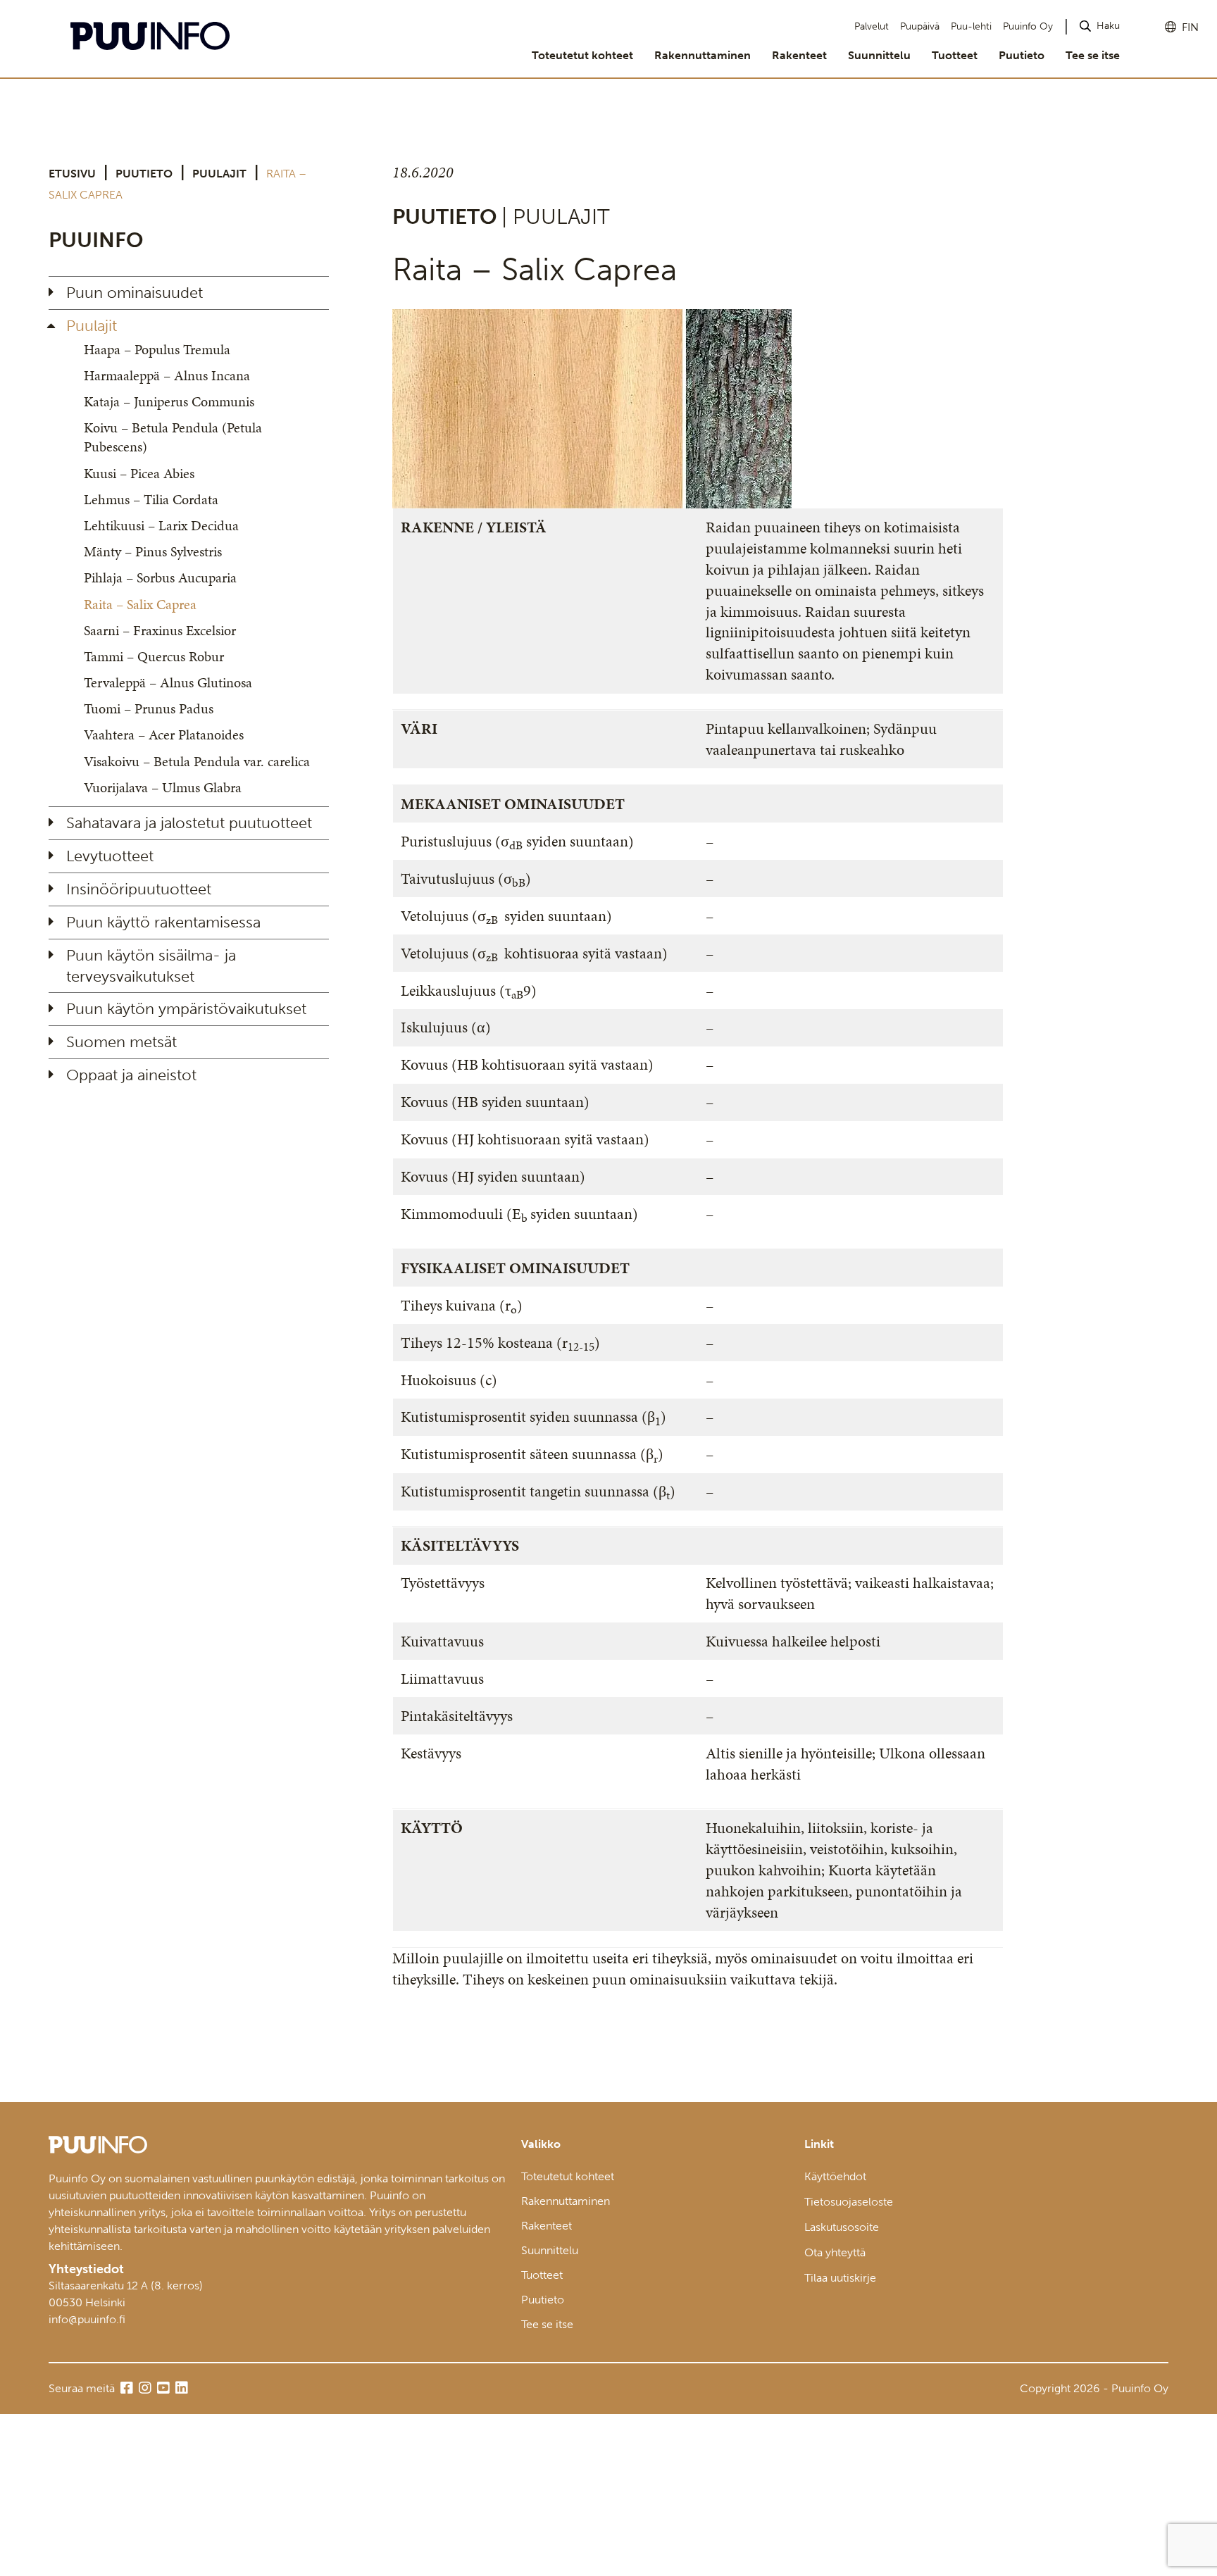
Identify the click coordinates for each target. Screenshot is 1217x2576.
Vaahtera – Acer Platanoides (164, 734)
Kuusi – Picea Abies (139, 473)
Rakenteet (799, 55)
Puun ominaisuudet (135, 293)
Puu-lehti (971, 26)
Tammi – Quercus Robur (154, 656)
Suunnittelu (879, 55)
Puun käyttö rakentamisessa (163, 922)
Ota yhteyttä (835, 2252)
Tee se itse (1093, 55)
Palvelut (872, 26)
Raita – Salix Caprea (140, 604)
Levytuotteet (110, 856)
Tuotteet (955, 55)
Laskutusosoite (842, 2227)
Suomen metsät (121, 1042)
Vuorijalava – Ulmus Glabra (163, 787)
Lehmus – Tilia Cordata (151, 499)
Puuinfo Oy (1028, 26)
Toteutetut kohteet (582, 55)
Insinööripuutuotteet (139, 889)
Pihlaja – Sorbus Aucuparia (160, 577)
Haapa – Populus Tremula (157, 349)
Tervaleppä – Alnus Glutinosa (168, 682)
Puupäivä (920, 26)
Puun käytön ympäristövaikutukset (186, 1009)
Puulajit (219, 174)
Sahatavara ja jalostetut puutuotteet (189, 823)
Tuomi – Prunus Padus (149, 708)
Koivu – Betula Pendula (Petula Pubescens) (173, 437)
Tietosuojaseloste (849, 2202)
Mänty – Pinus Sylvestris (153, 551)
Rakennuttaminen (703, 55)
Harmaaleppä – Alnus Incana (167, 375)
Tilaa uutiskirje (840, 2278)
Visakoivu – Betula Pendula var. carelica (197, 761)
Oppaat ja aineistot (131, 1075)
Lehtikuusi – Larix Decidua (161, 525)
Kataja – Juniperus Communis (169, 401)
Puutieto (1022, 55)
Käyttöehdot (835, 2176)
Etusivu (72, 174)
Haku (1108, 26)
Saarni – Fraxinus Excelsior (160, 630)
